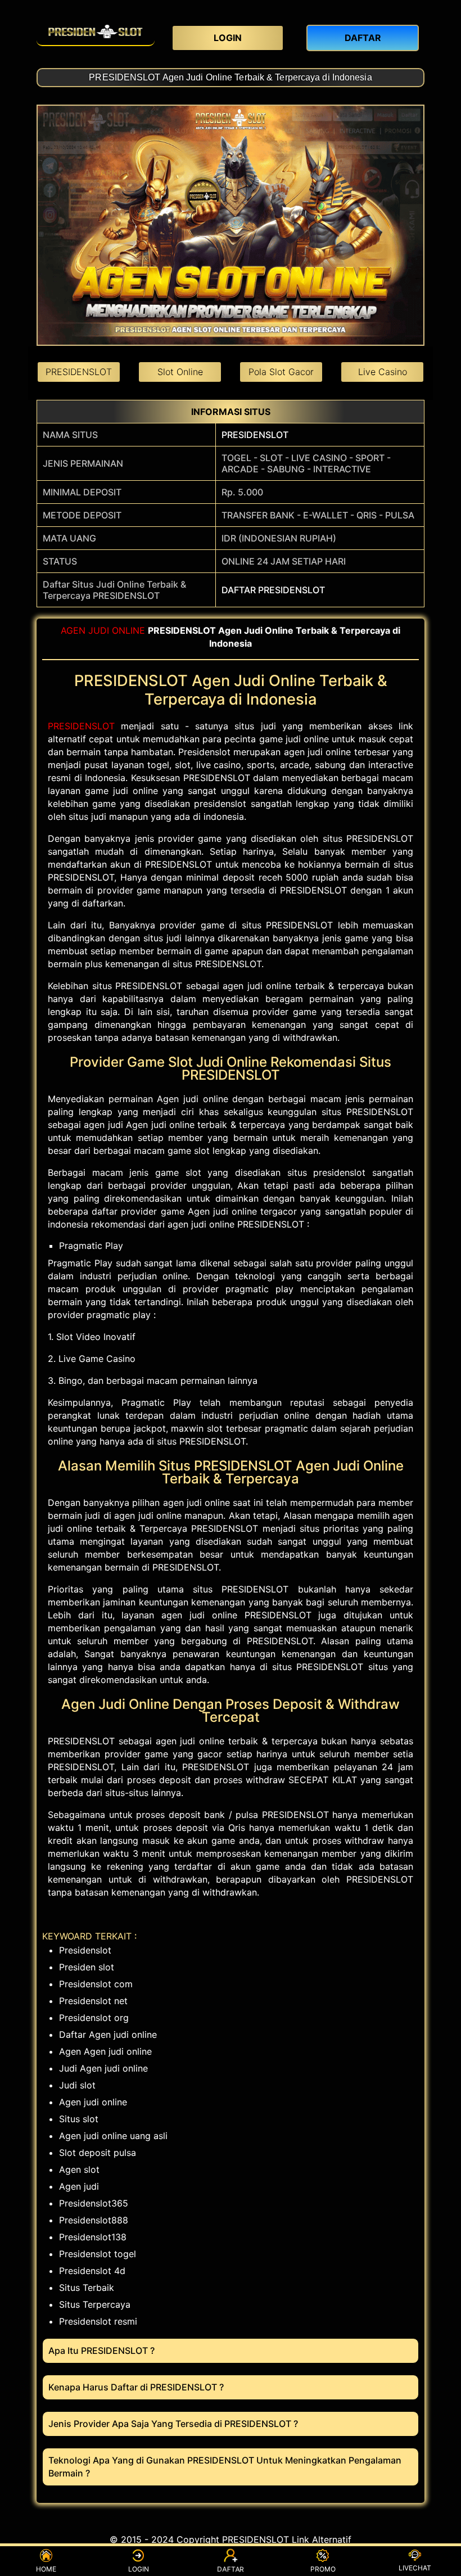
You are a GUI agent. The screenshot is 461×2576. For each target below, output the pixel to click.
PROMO (323, 2569)
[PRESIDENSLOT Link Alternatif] (96, 31)
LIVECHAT (415, 2568)
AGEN (73, 630)
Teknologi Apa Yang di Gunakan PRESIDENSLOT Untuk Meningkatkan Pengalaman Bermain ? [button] (225, 2467)
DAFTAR (231, 2570)
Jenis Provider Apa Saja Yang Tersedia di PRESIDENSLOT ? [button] (173, 2424)
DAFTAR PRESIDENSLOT (273, 590)
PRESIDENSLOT (255, 435)
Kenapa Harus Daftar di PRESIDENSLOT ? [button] (136, 2387)
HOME (46, 2569)
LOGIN (139, 2569)
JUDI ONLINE (117, 630)
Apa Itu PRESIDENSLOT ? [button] (101, 2351)
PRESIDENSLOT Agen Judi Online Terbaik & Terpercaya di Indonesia (230, 77)
